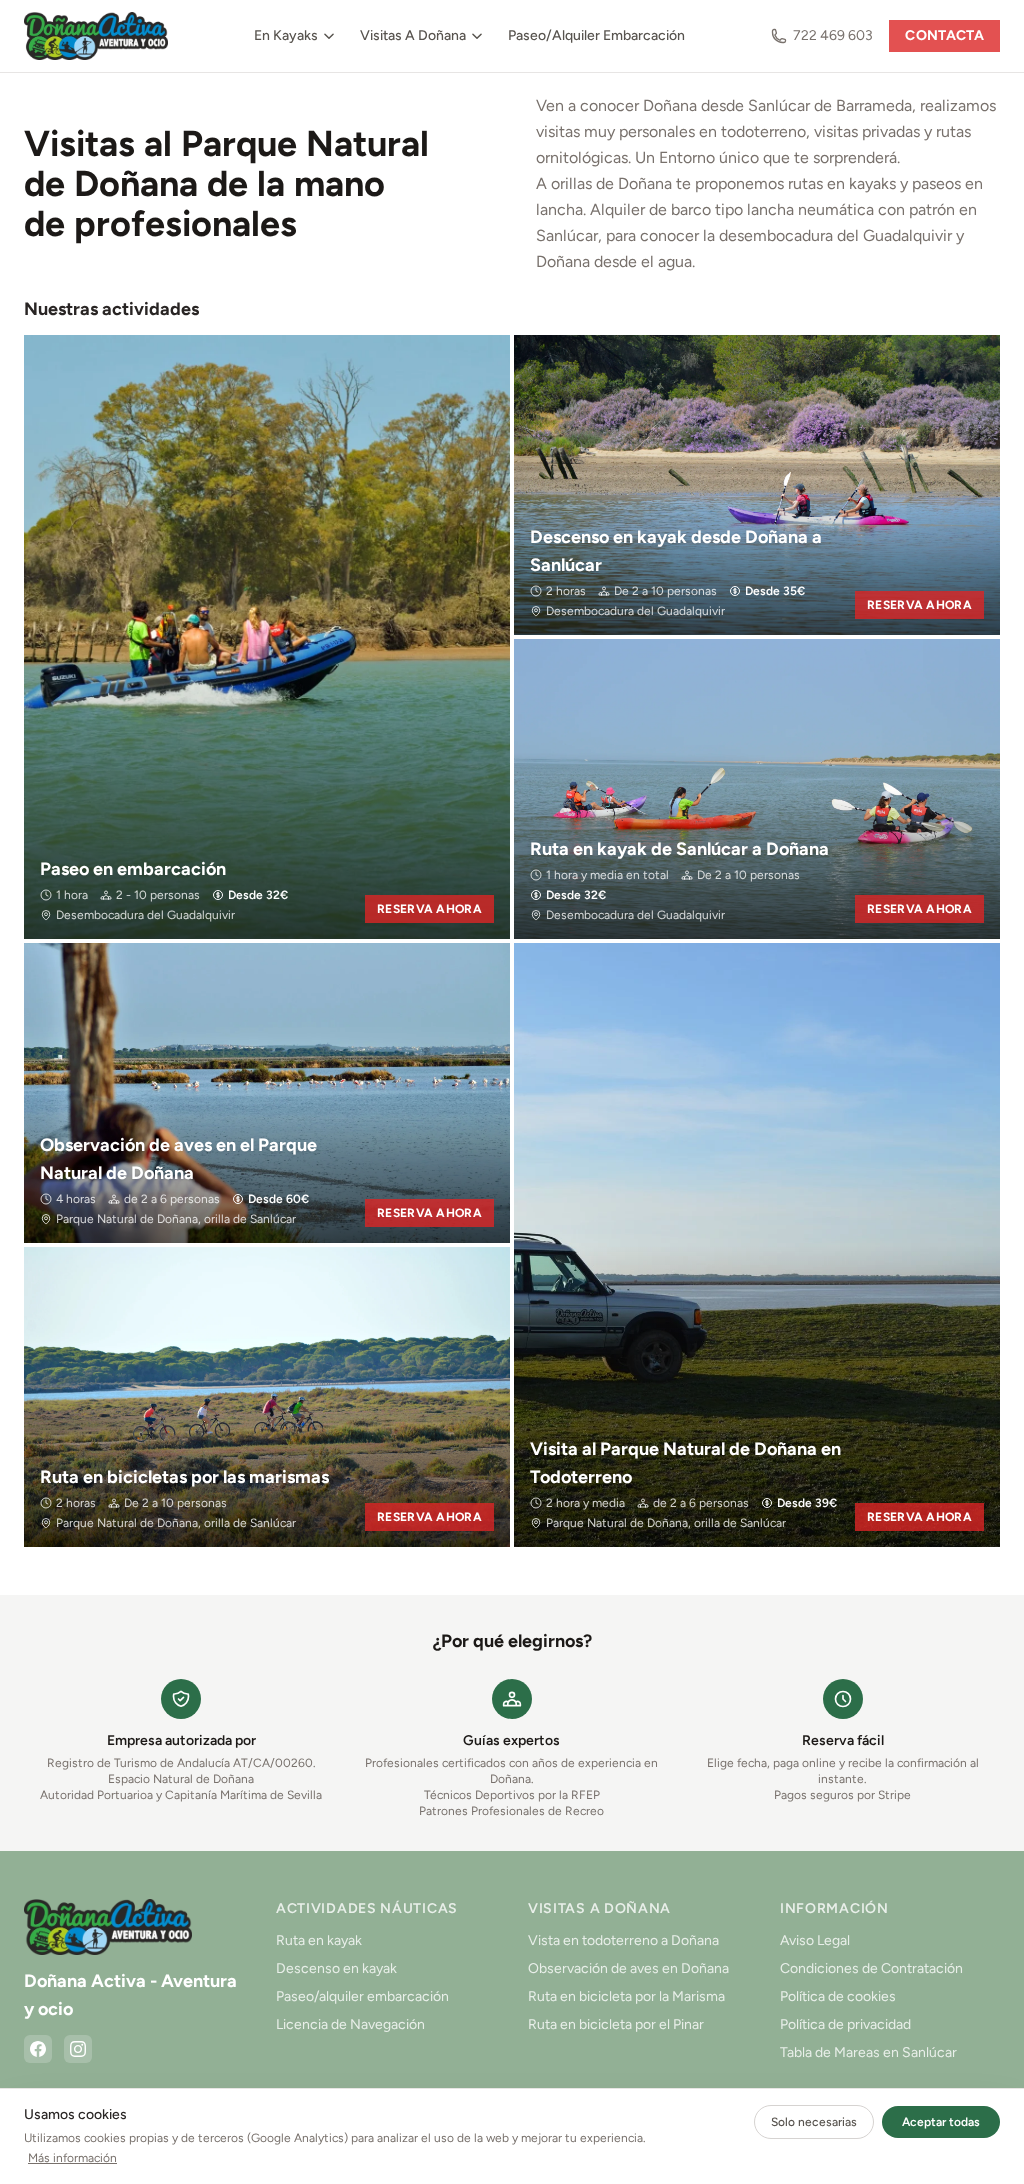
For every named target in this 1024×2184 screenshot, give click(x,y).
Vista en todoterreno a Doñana (623, 1940)
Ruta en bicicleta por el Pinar (616, 2024)
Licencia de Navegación (350, 2024)
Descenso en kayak (336, 1968)
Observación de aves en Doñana (628, 1968)
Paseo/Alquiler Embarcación (596, 35)
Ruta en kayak (319, 1940)
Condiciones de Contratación (871, 1968)
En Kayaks (286, 35)
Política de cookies (838, 1996)
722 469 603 (833, 35)
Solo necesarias (814, 2122)
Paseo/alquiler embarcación (362, 1996)
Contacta (944, 35)
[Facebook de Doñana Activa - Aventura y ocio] (38, 2049)
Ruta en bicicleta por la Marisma (626, 1996)
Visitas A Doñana (413, 35)
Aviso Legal (815, 1940)
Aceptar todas (941, 2122)
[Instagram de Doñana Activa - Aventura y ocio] (78, 2049)
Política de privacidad (845, 2024)
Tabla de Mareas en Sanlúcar (868, 2052)
